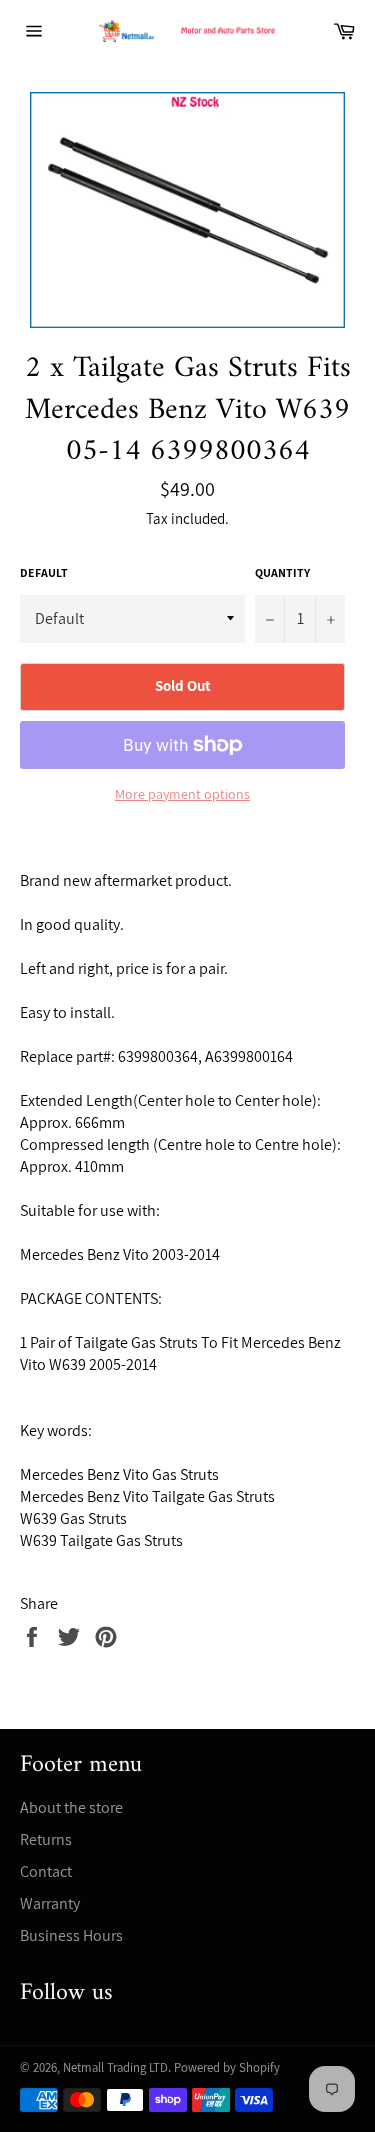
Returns (46, 1839)
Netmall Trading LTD (115, 2067)
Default (44, 572)
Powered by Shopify (227, 2067)
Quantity (282, 572)
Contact (46, 1871)
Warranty (50, 1903)
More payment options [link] (182, 794)
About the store (71, 1807)
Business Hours (71, 1935)
